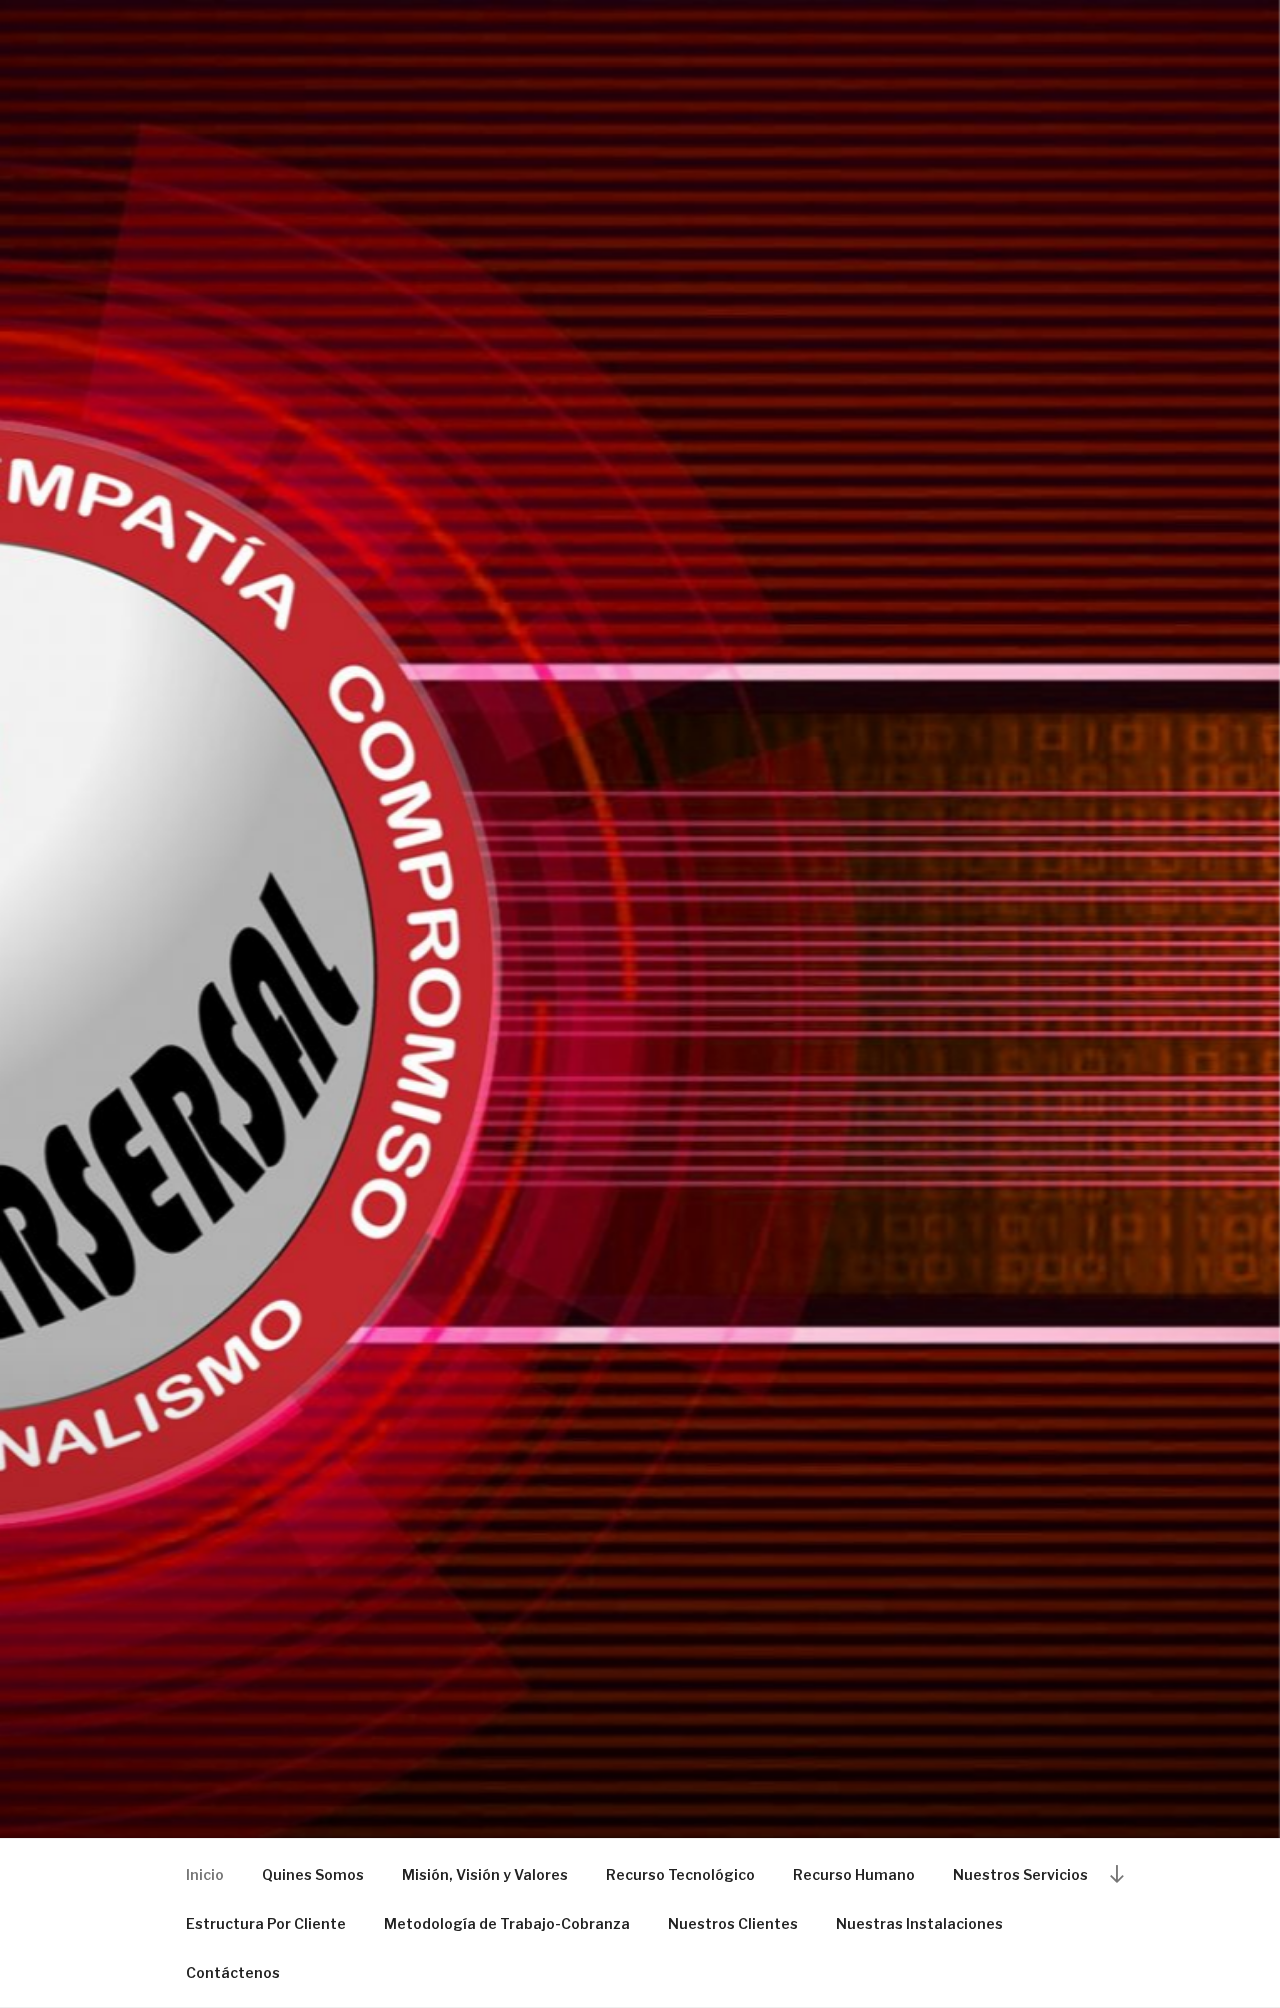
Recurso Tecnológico (680, 1874)
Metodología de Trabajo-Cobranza (507, 1923)
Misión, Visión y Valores (485, 1874)
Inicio (205, 1874)
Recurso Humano (854, 1874)
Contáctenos (233, 1972)
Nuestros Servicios (1020, 1874)
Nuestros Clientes (733, 1923)
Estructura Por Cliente (266, 1923)
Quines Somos (313, 1874)
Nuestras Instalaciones (919, 1923)
